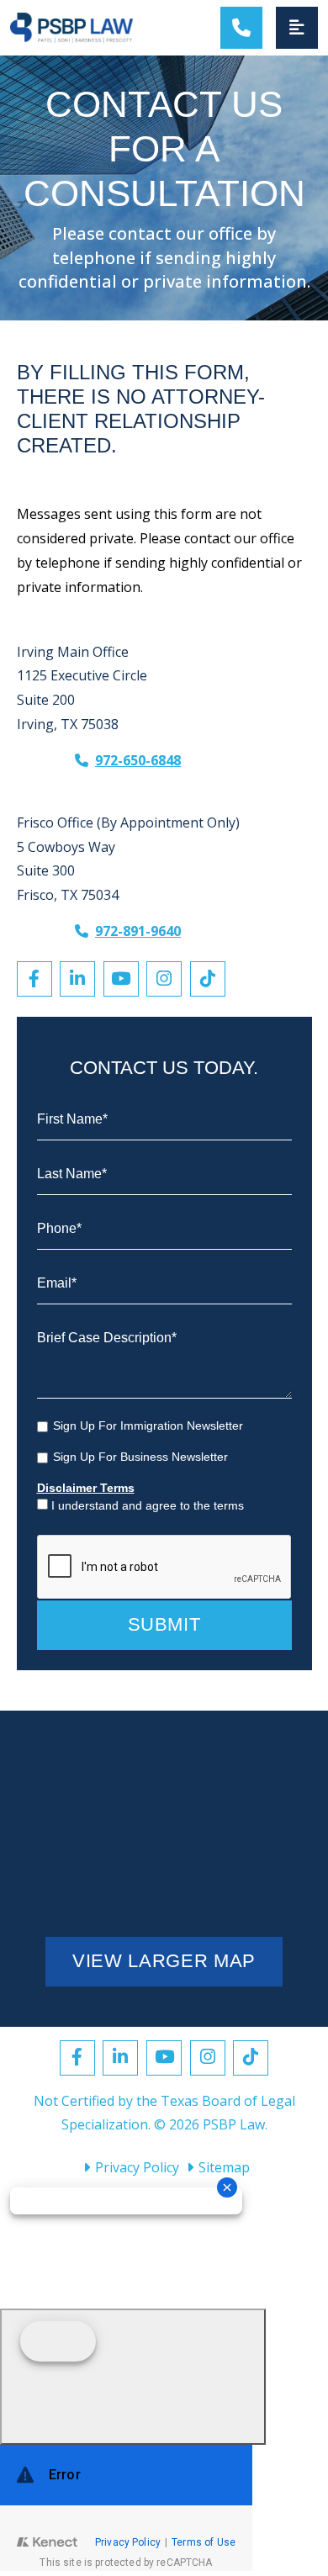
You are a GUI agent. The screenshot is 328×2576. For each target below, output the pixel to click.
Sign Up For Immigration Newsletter (148, 1426)
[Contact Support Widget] (126, 2508)
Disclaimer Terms (86, 1488)
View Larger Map (164, 1961)
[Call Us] (241, 28)
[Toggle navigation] (297, 28)
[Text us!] (133, 2377)
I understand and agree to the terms (148, 1505)
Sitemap (224, 2167)
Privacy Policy (137, 2167)
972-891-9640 (138, 931)
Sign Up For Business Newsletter (140, 1457)
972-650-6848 (138, 760)
